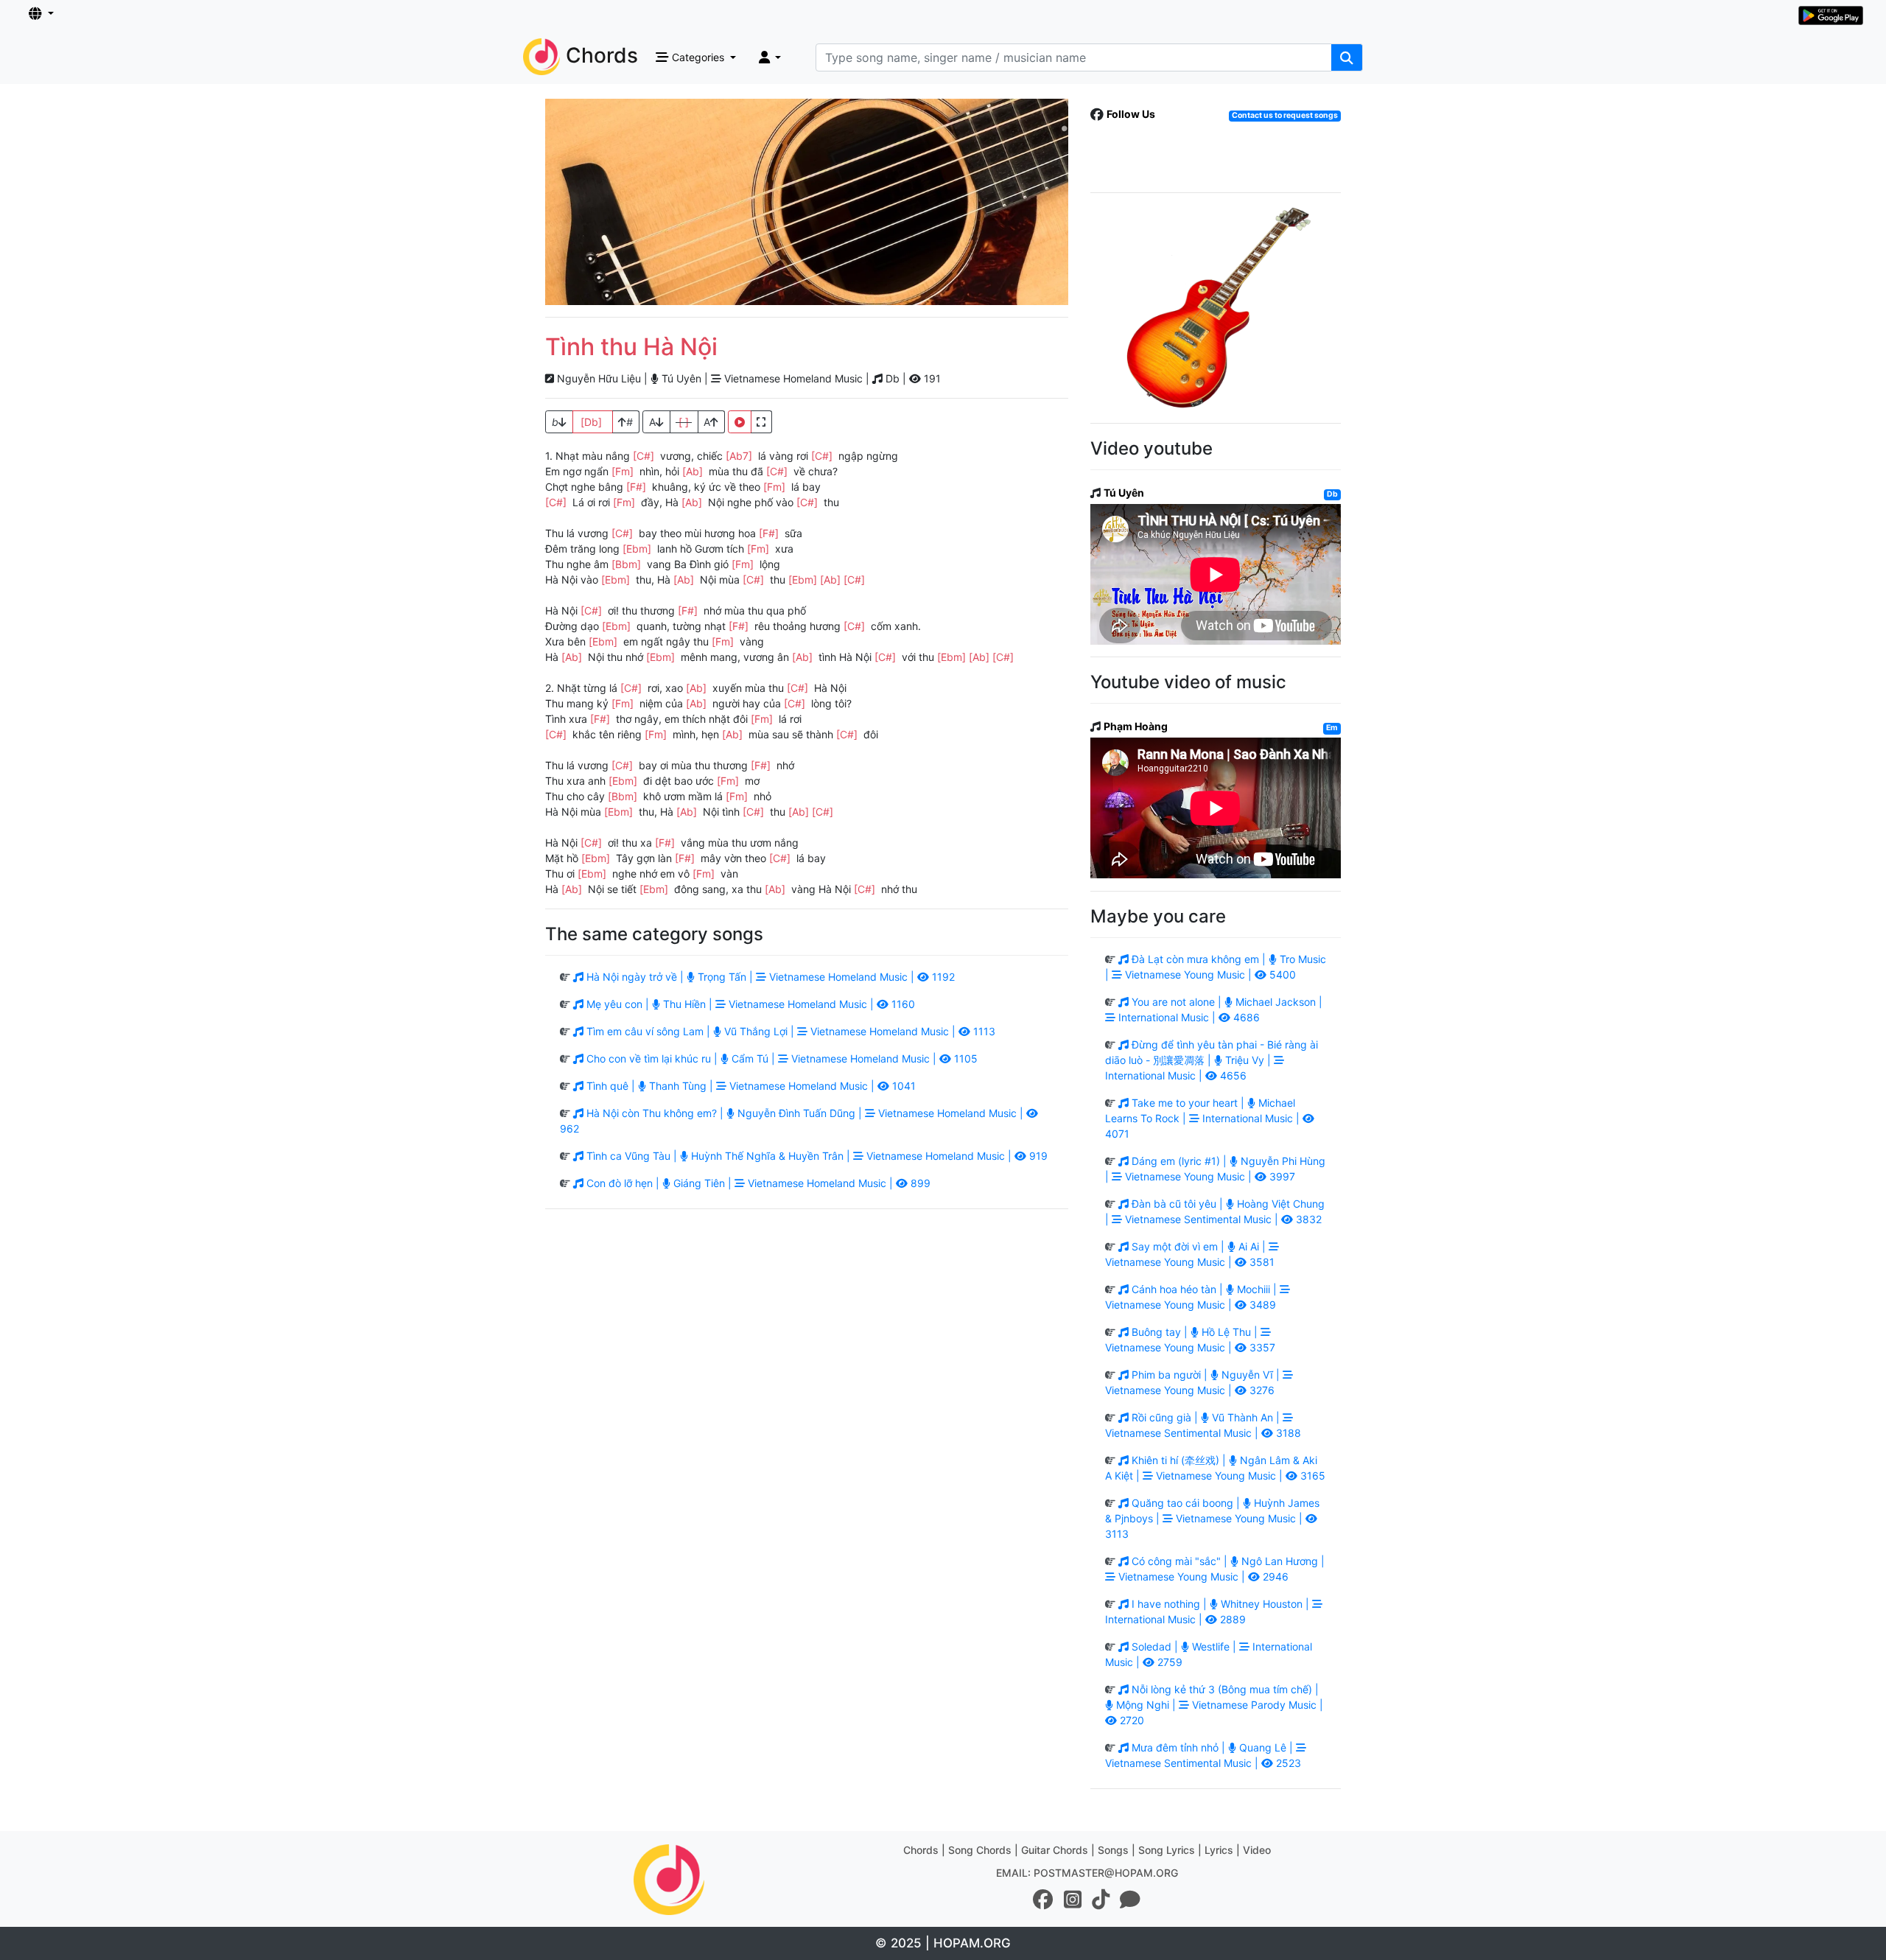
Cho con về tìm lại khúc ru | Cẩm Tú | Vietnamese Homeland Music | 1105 (781, 1058)
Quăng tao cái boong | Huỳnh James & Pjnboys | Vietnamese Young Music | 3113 (1212, 1518)
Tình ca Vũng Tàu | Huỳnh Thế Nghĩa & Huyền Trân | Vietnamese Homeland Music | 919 (816, 1156)
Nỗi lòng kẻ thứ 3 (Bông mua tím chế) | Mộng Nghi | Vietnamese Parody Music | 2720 (1218, 1705)
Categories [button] (698, 57)
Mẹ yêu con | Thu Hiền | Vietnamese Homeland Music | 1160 (749, 1004)
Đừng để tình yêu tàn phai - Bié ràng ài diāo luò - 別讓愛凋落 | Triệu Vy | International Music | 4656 (1212, 1060)
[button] (41, 14)
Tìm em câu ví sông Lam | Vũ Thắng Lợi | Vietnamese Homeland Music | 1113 (789, 1031)
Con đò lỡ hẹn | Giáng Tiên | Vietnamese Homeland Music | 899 (757, 1183)
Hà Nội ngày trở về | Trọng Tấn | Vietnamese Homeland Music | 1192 (769, 977)
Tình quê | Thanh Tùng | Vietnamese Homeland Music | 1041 (750, 1086)
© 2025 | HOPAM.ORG (943, 1943)
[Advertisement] (807, 202)
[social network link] (1043, 1900)
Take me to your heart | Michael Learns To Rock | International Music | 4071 (1204, 1118)
